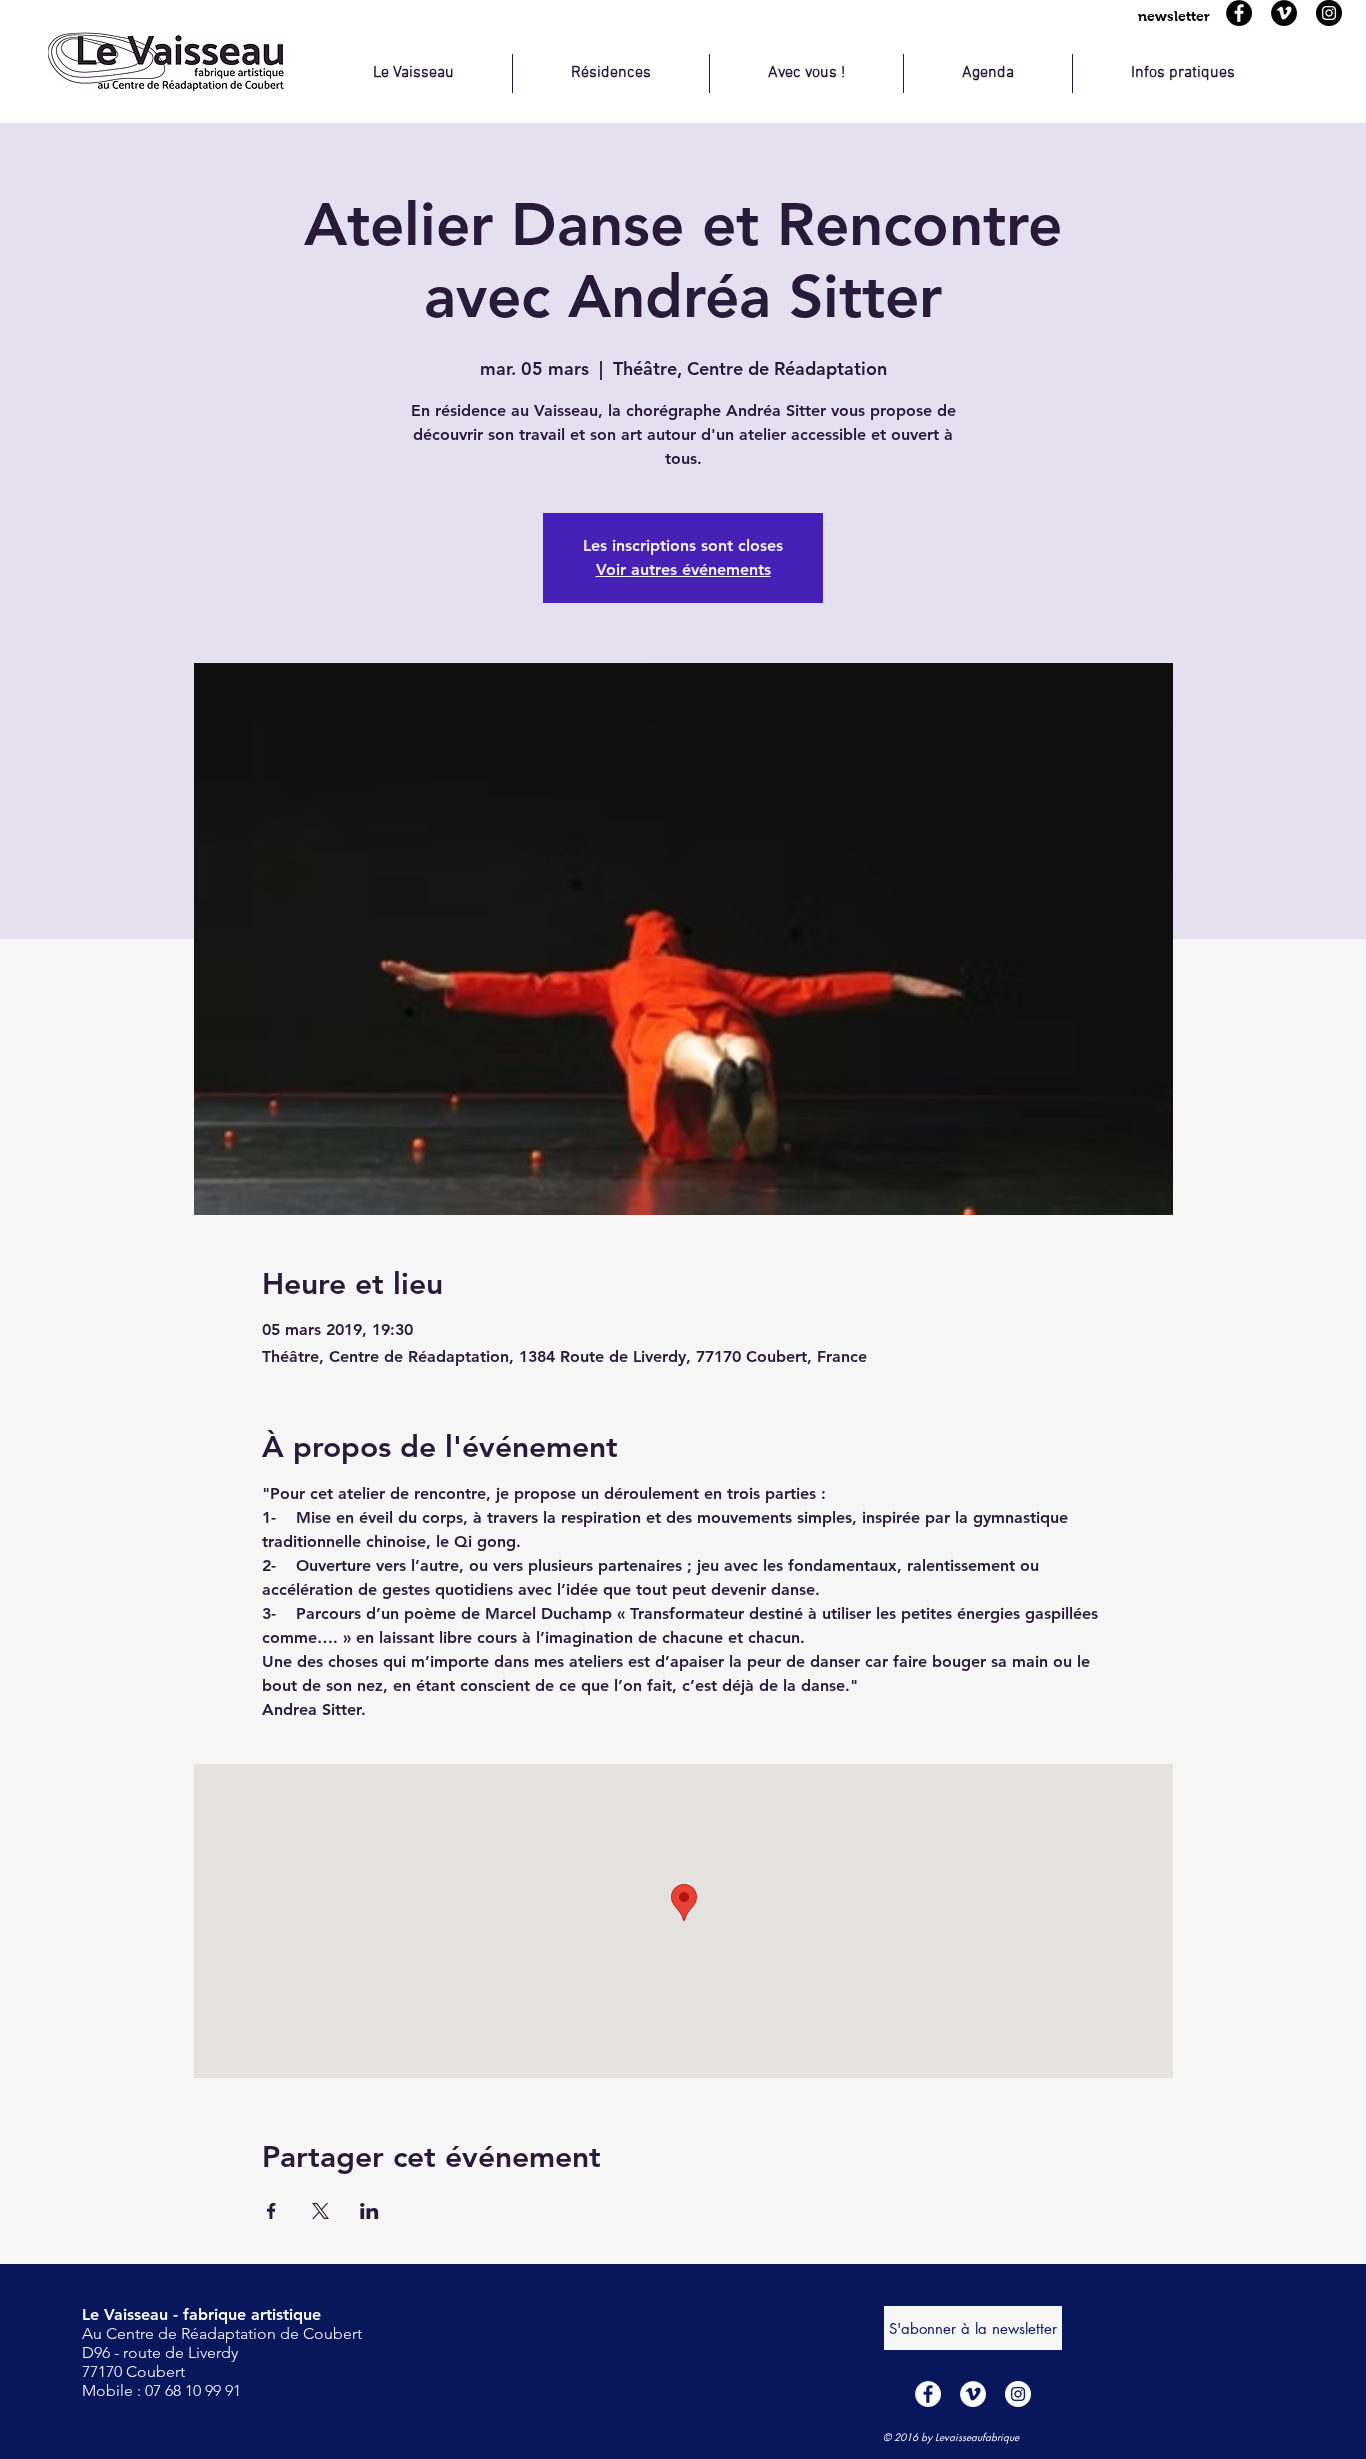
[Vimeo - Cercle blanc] (973, 2394)
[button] (1174, 16)
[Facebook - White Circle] (928, 2394)
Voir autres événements (683, 569)
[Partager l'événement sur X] (320, 2211)
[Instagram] (1329, 13)
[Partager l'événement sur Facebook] (271, 2211)
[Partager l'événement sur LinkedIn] (369, 2211)
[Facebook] (1239, 13)
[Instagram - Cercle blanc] (1018, 2394)
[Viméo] (1284, 13)
